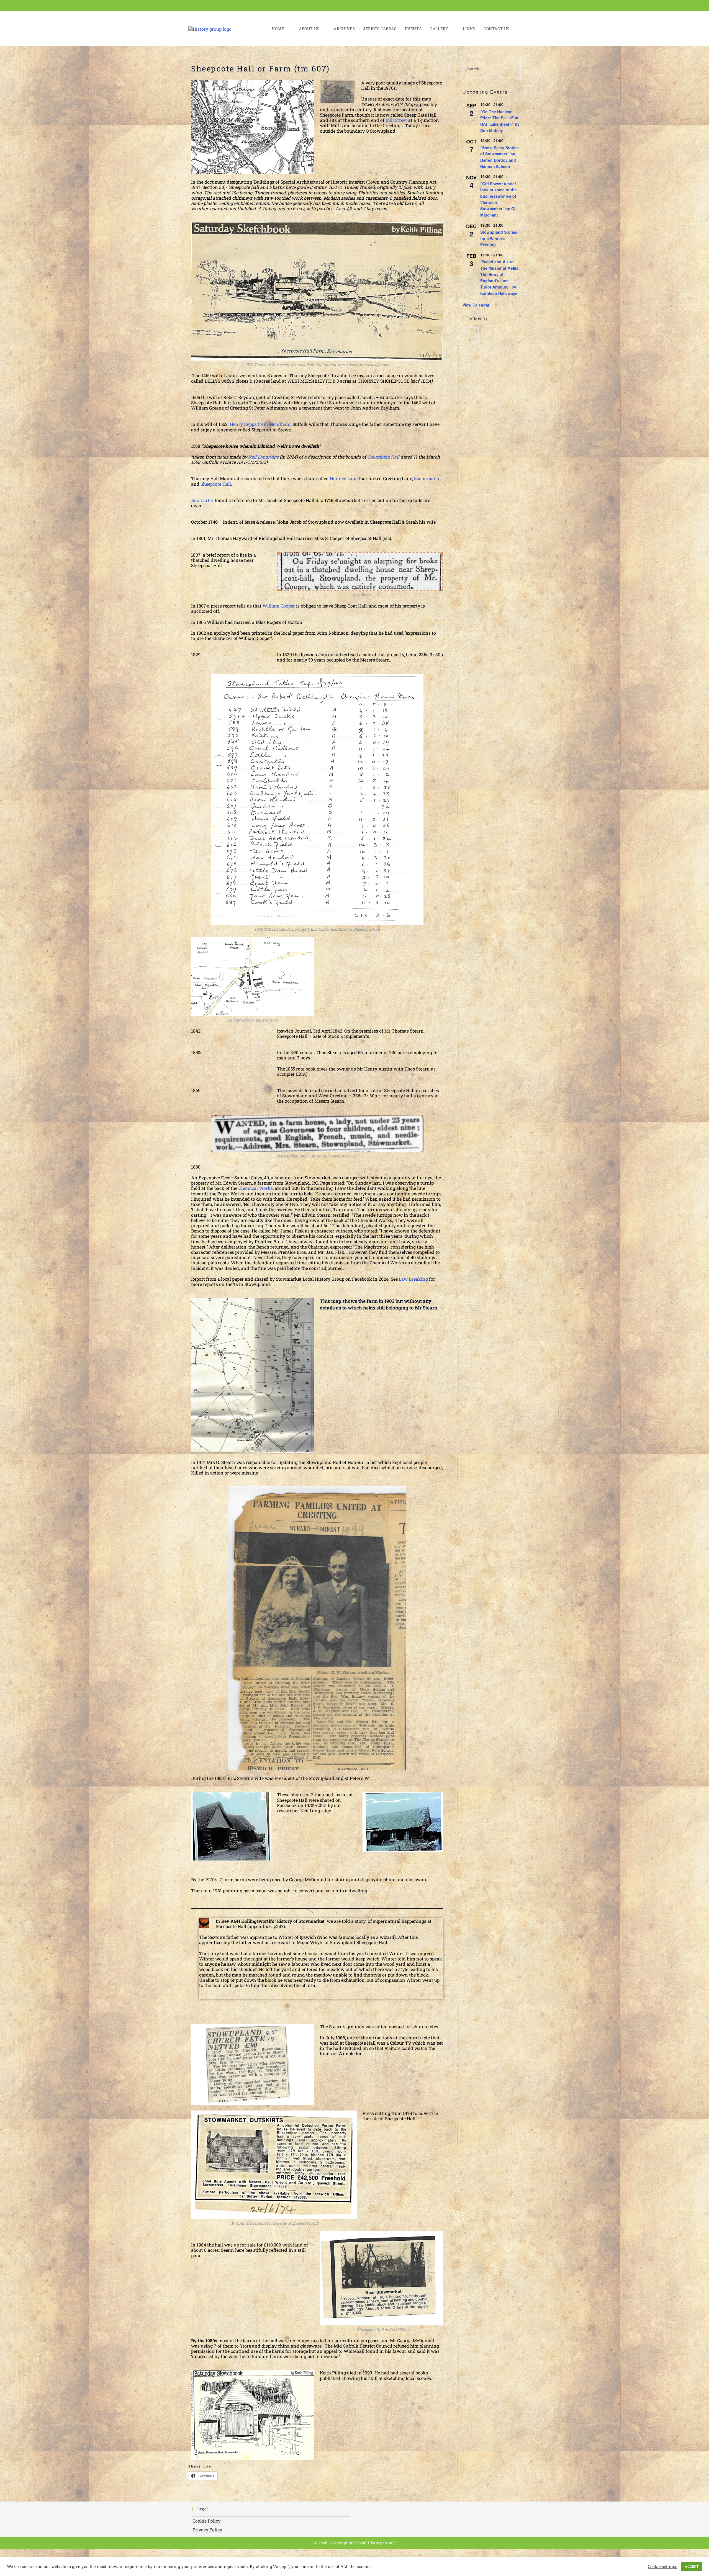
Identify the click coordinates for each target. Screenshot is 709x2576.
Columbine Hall (383, 457)
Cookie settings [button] (662, 2567)
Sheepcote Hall (216, 484)
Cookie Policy (206, 2521)
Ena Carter (202, 500)
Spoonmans (427, 478)
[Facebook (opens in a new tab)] (509, 6)
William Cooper (279, 606)
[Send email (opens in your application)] (517, 6)
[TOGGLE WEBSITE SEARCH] (519, 29)
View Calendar (476, 305)
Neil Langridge (263, 457)
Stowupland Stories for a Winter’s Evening (499, 238)
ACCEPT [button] (692, 2566)
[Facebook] (471, 335)
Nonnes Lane (344, 478)
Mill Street (396, 120)
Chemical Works (256, 1188)
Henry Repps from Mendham (260, 424)
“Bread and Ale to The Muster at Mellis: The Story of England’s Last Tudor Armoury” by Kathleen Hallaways (500, 277)
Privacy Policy (207, 2530)
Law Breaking (413, 1279)
